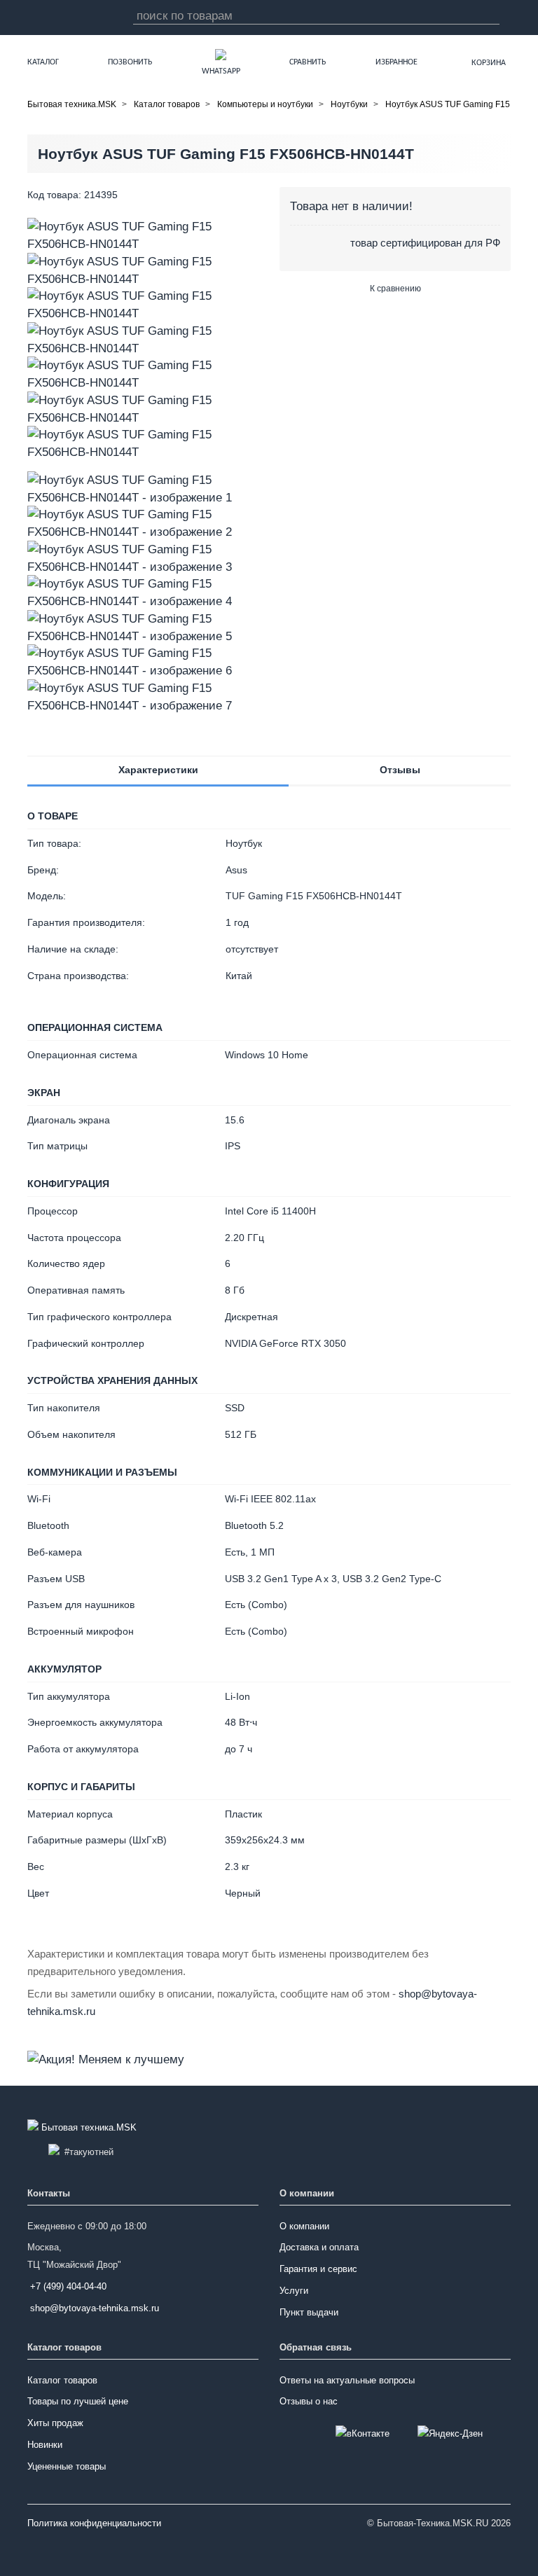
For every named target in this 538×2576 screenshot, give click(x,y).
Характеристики (158, 770)
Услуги (294, 2291)
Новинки (45, 2445)
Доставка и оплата (319, 2247)
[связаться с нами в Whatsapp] (221, 54)
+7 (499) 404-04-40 (68, 2286)
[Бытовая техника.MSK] (83, 2128)
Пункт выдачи (309, 2312)
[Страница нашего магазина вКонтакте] (363, 2434)
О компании (304, 2226)
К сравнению (395, 289)
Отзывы (400, 770)
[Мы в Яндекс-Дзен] (450, 2434)
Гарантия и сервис (318, 2269)
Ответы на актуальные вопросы (347, 2380)
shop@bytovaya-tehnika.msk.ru (95, 2308)
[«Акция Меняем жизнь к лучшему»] (106, 2058)
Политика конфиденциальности (94, 2523)
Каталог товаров (62, 2380)
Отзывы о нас (309, 2401)
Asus (236, 870)
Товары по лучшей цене (78, 2401)
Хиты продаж (55, 2423)
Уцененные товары (67, 2466)
